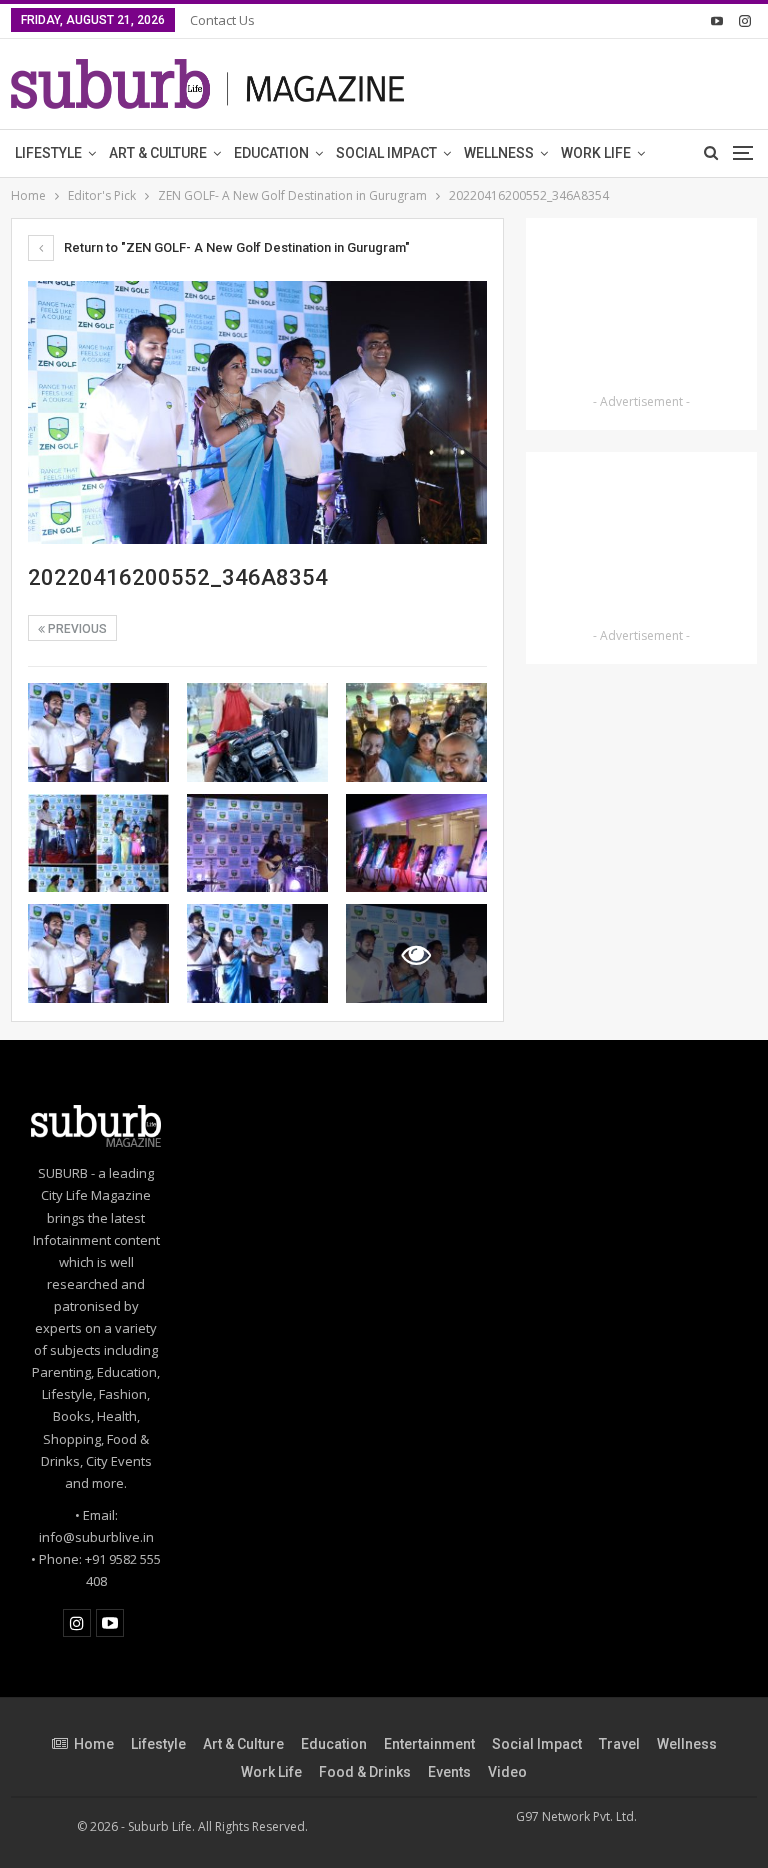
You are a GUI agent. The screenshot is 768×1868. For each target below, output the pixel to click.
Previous (76, 629)
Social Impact (386, 153)
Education (271, 153)
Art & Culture (158, 153)
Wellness (499, 153)
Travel (619, 1744)
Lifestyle (48, 153)
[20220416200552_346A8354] (98, 732)
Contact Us (222, 20)
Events (449, 1772)
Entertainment (429, 1744)
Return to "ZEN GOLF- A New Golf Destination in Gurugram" (235, 247)
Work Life (596, 153)
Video (507, 1772)
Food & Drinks (365, 1772)
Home (94, 1744)
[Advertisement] (641, 309)
